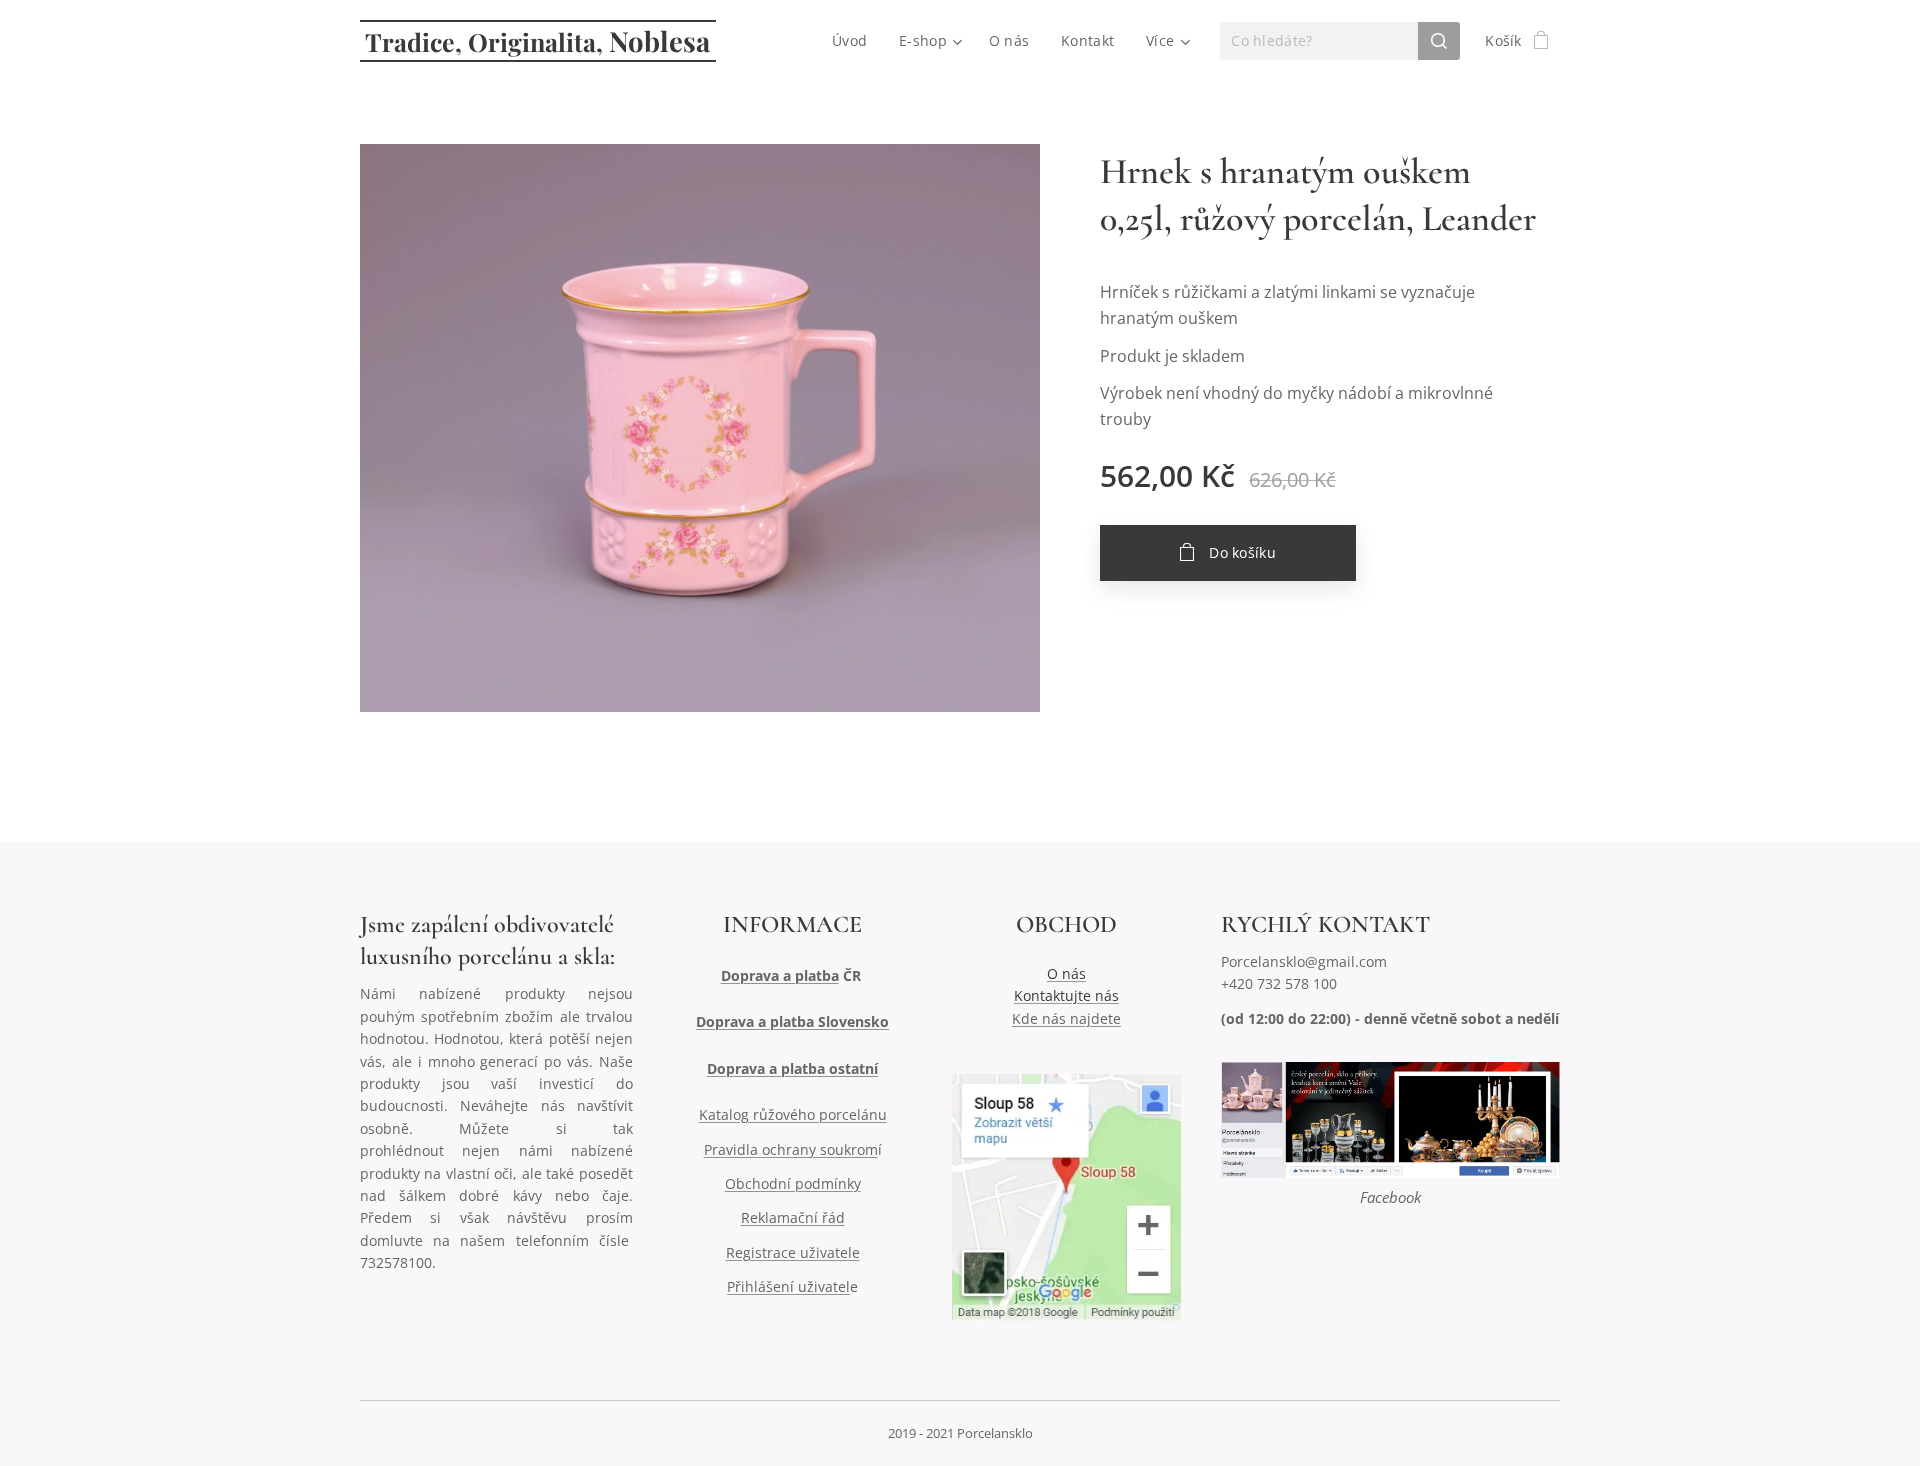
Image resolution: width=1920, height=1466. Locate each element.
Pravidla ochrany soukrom (791, 1149)
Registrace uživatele (793, 1252)
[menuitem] (855, 41)
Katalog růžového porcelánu (793, 1114)
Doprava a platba (780, 975)
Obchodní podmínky (793, 1183)
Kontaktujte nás (1066, 995)
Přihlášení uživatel (788, 1286)
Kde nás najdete (1066, 1018)
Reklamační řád (793, 1217)
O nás (1066, 973)
